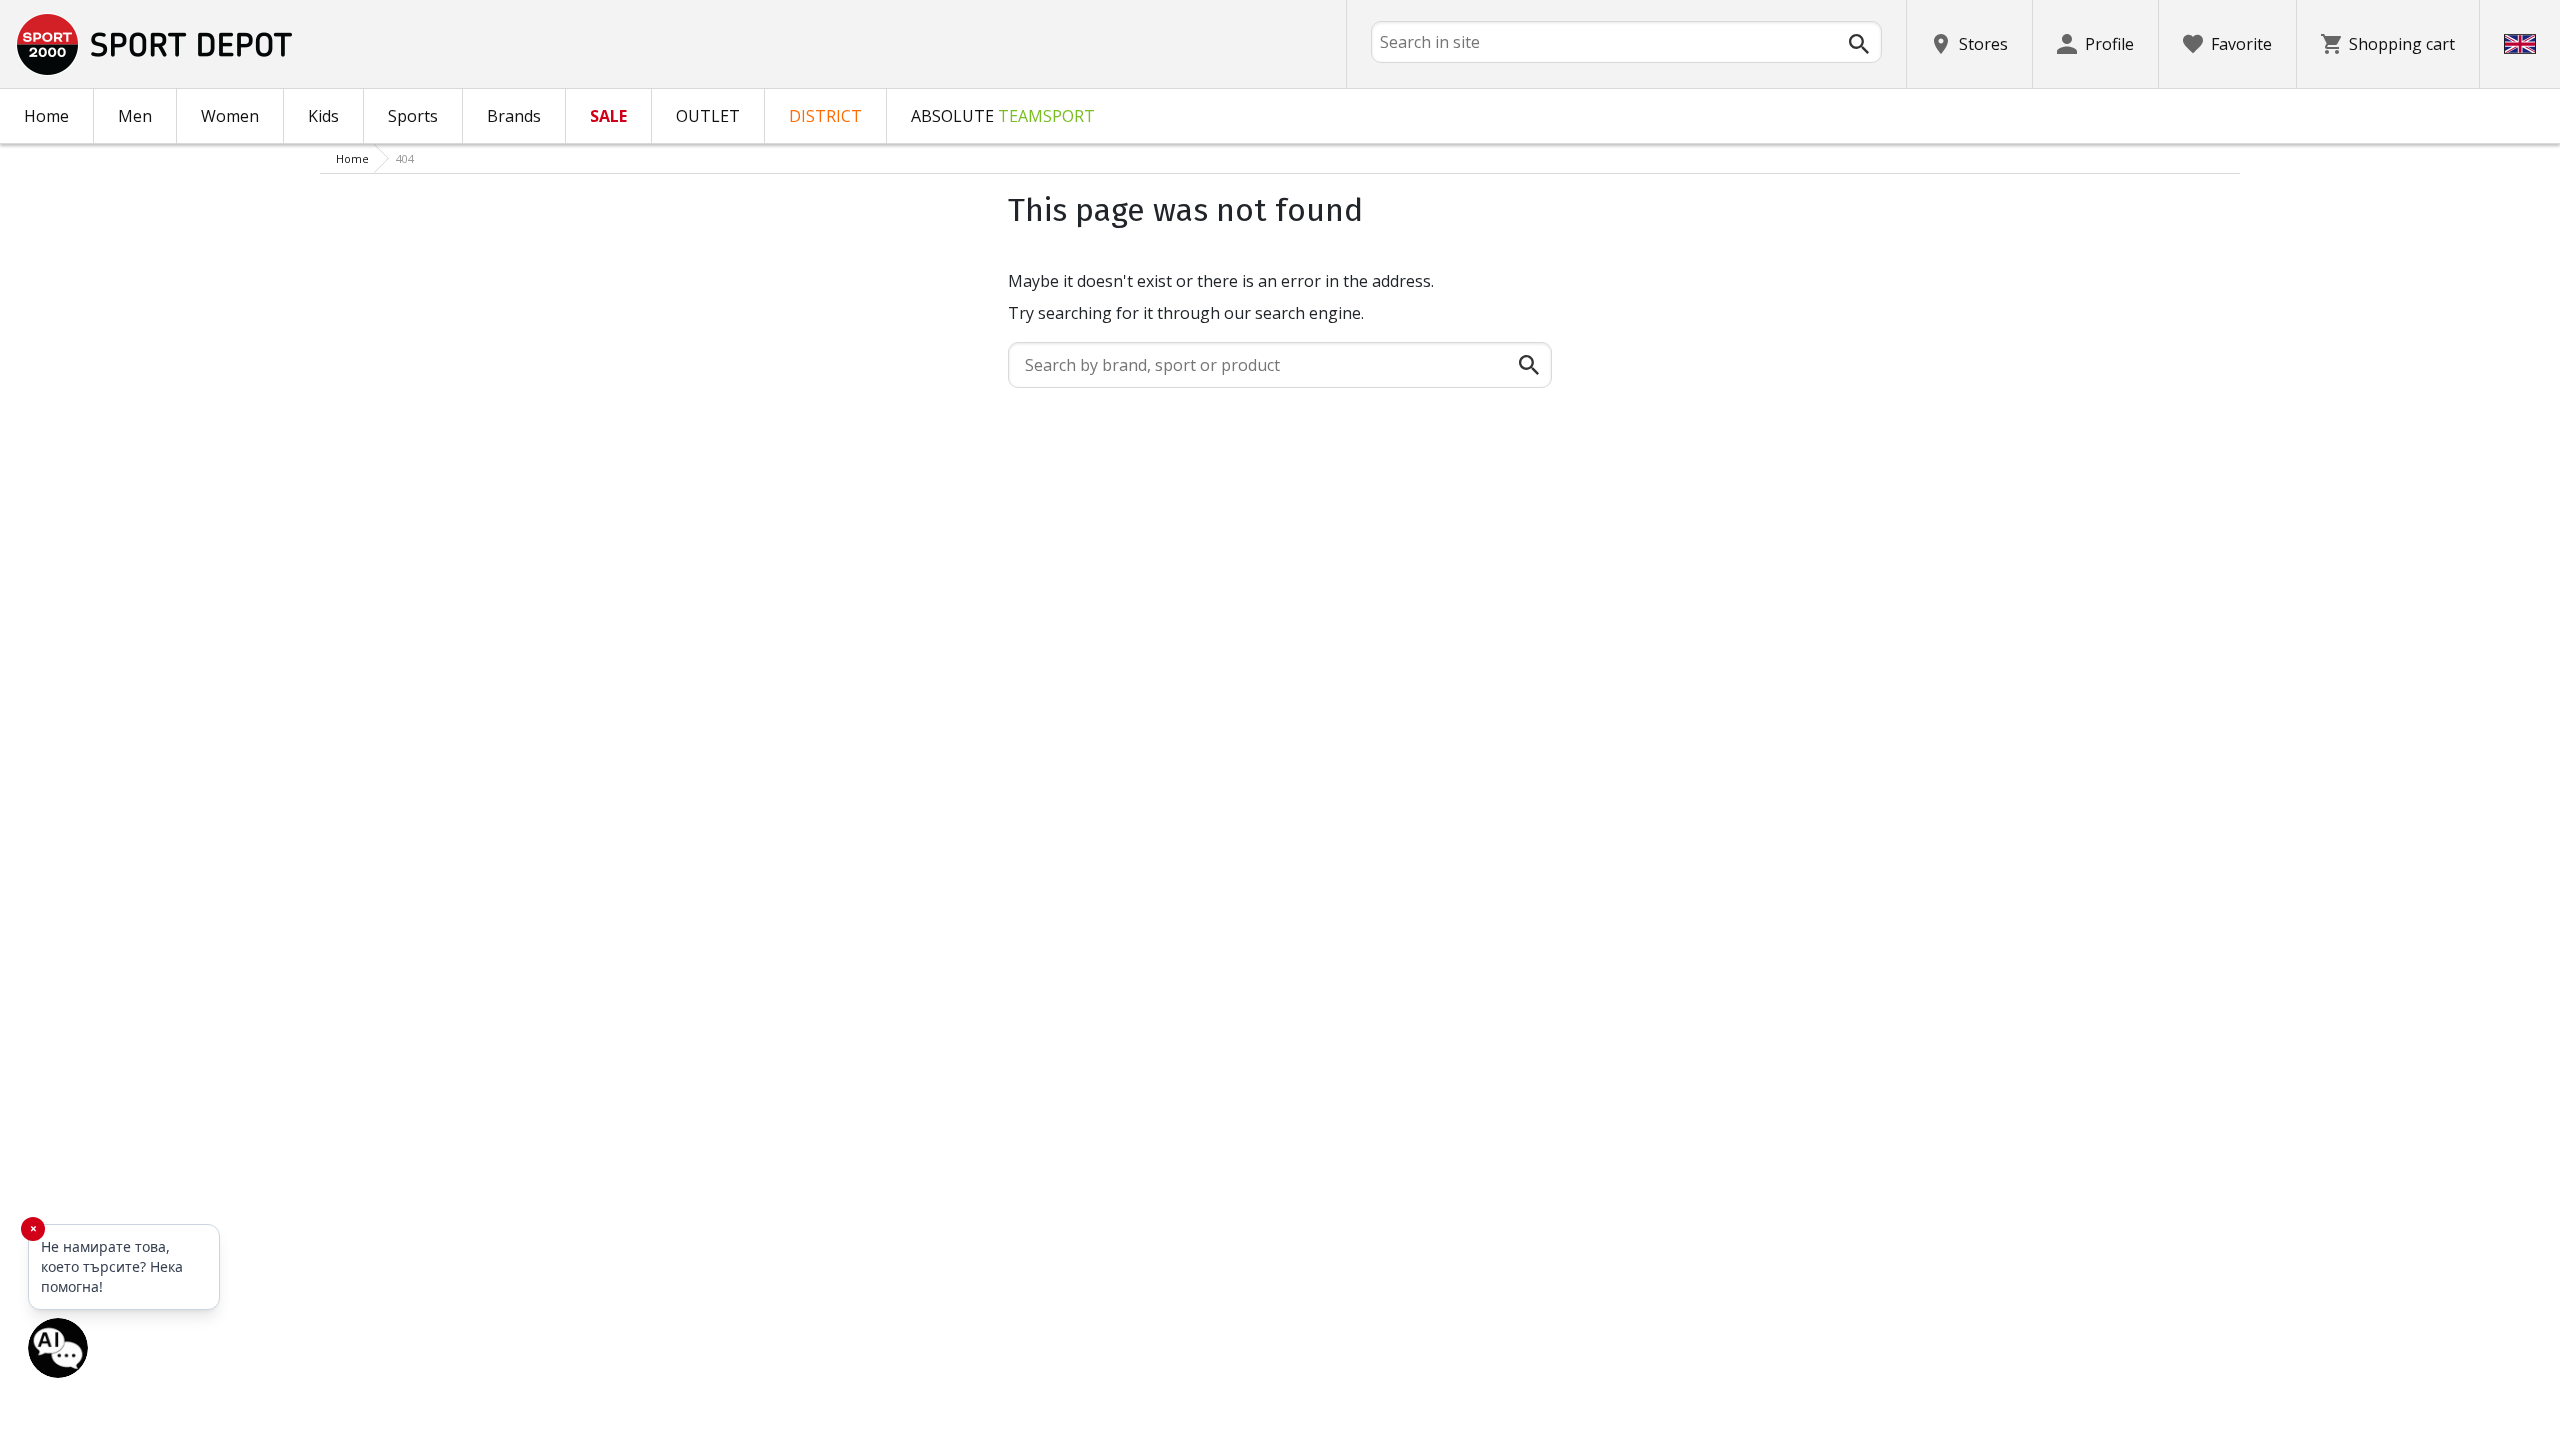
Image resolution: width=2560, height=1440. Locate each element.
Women (230, 116)
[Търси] (1859, 44)
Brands (514, 116)
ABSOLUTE (1003, 116)
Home (46, 116)
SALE (608, 116)
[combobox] (1626, 42)
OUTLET (708, 116)
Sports (413, 116)
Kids (323, 116)
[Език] (2520, 44)
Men (135, 116)
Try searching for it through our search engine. (1186, 313)
